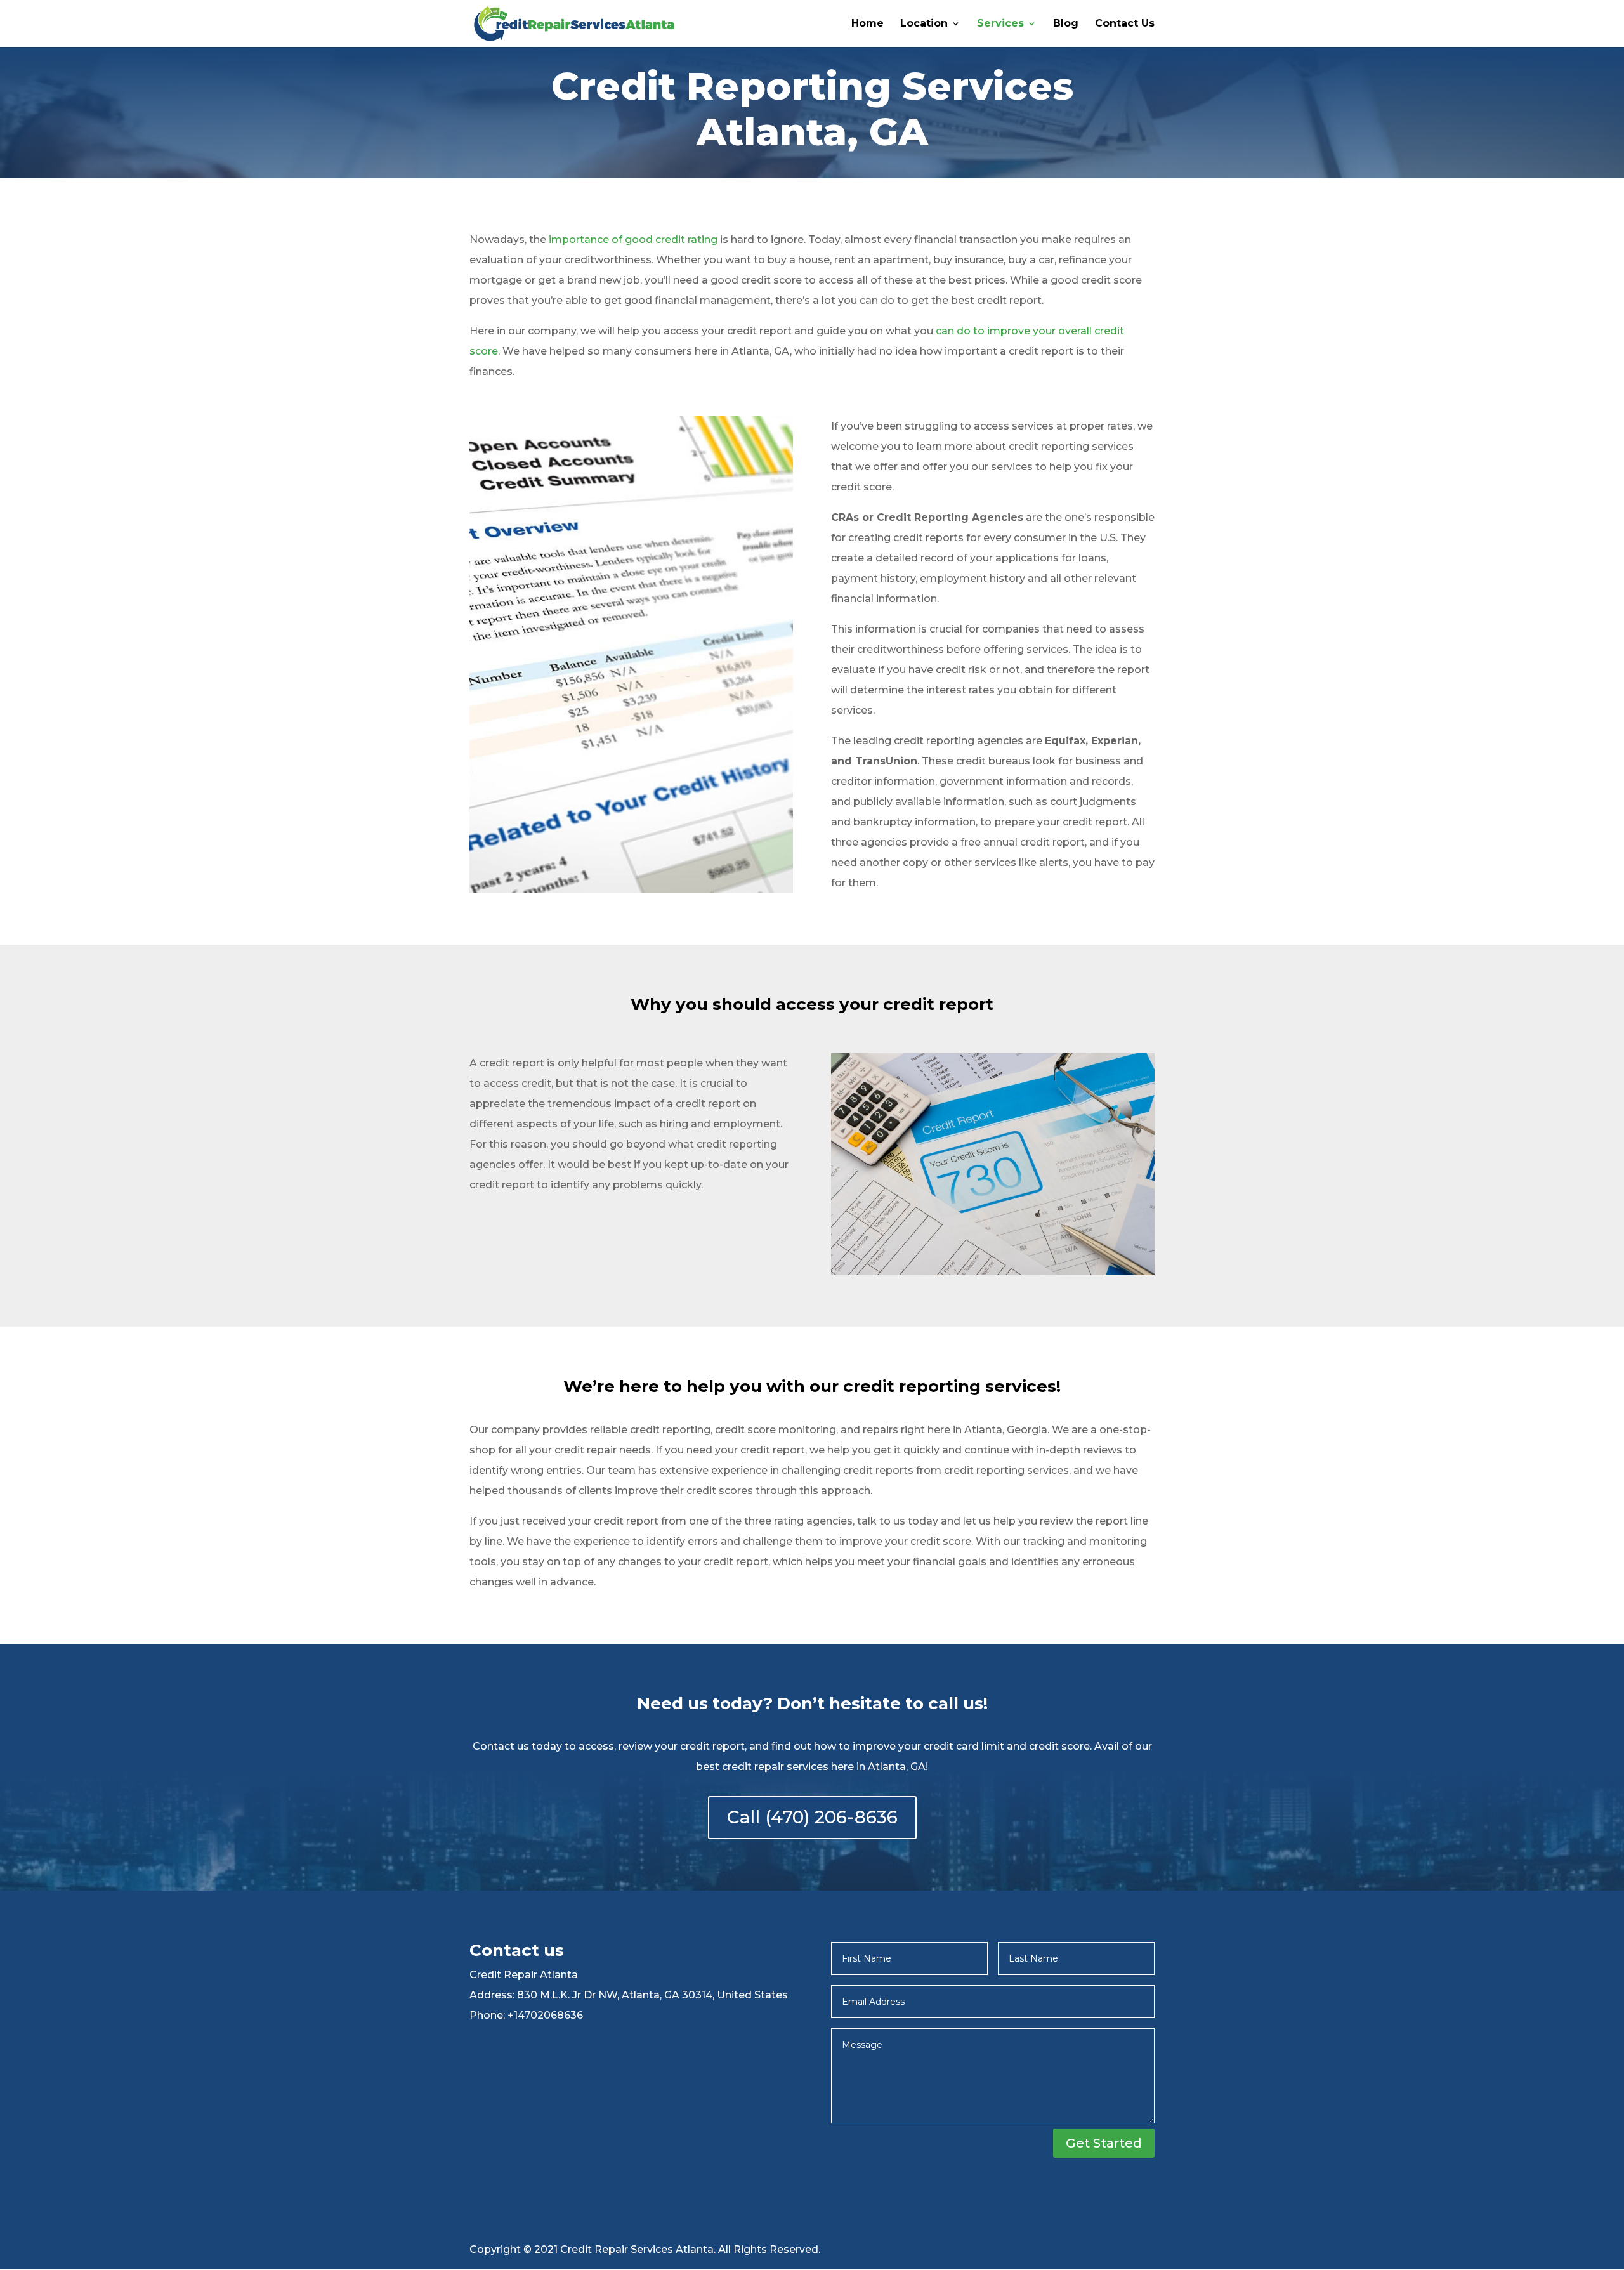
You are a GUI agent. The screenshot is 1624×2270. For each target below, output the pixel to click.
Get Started (1104, 2143)
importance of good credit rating (633, 239)
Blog (1066, 24)
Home (868, 24)
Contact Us (1125, 24)
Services (1000, 24)
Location (924, 24)
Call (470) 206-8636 (812, 1817)
